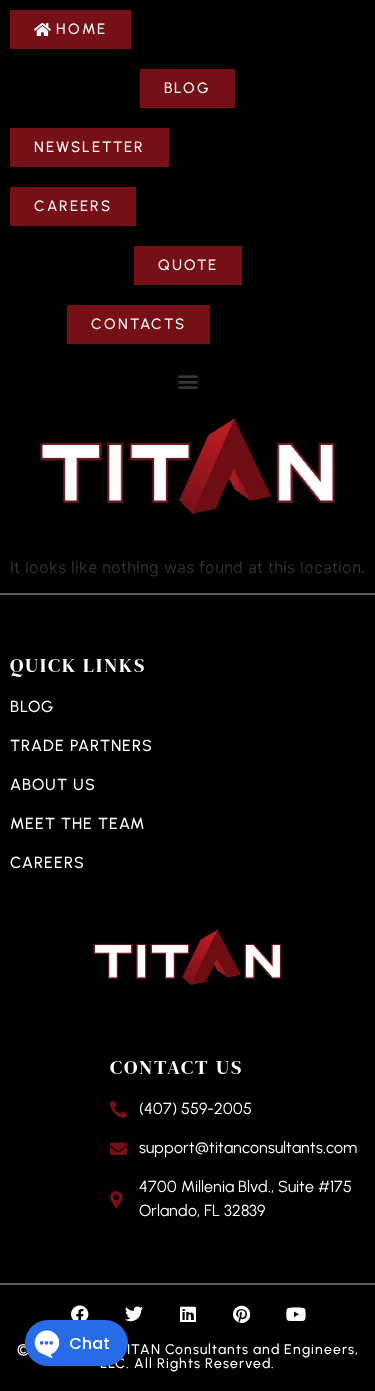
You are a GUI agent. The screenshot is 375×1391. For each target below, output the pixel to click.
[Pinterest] (242, 1314)
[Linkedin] (188, 1314)
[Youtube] (296, 1314)
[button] (187, 380)
